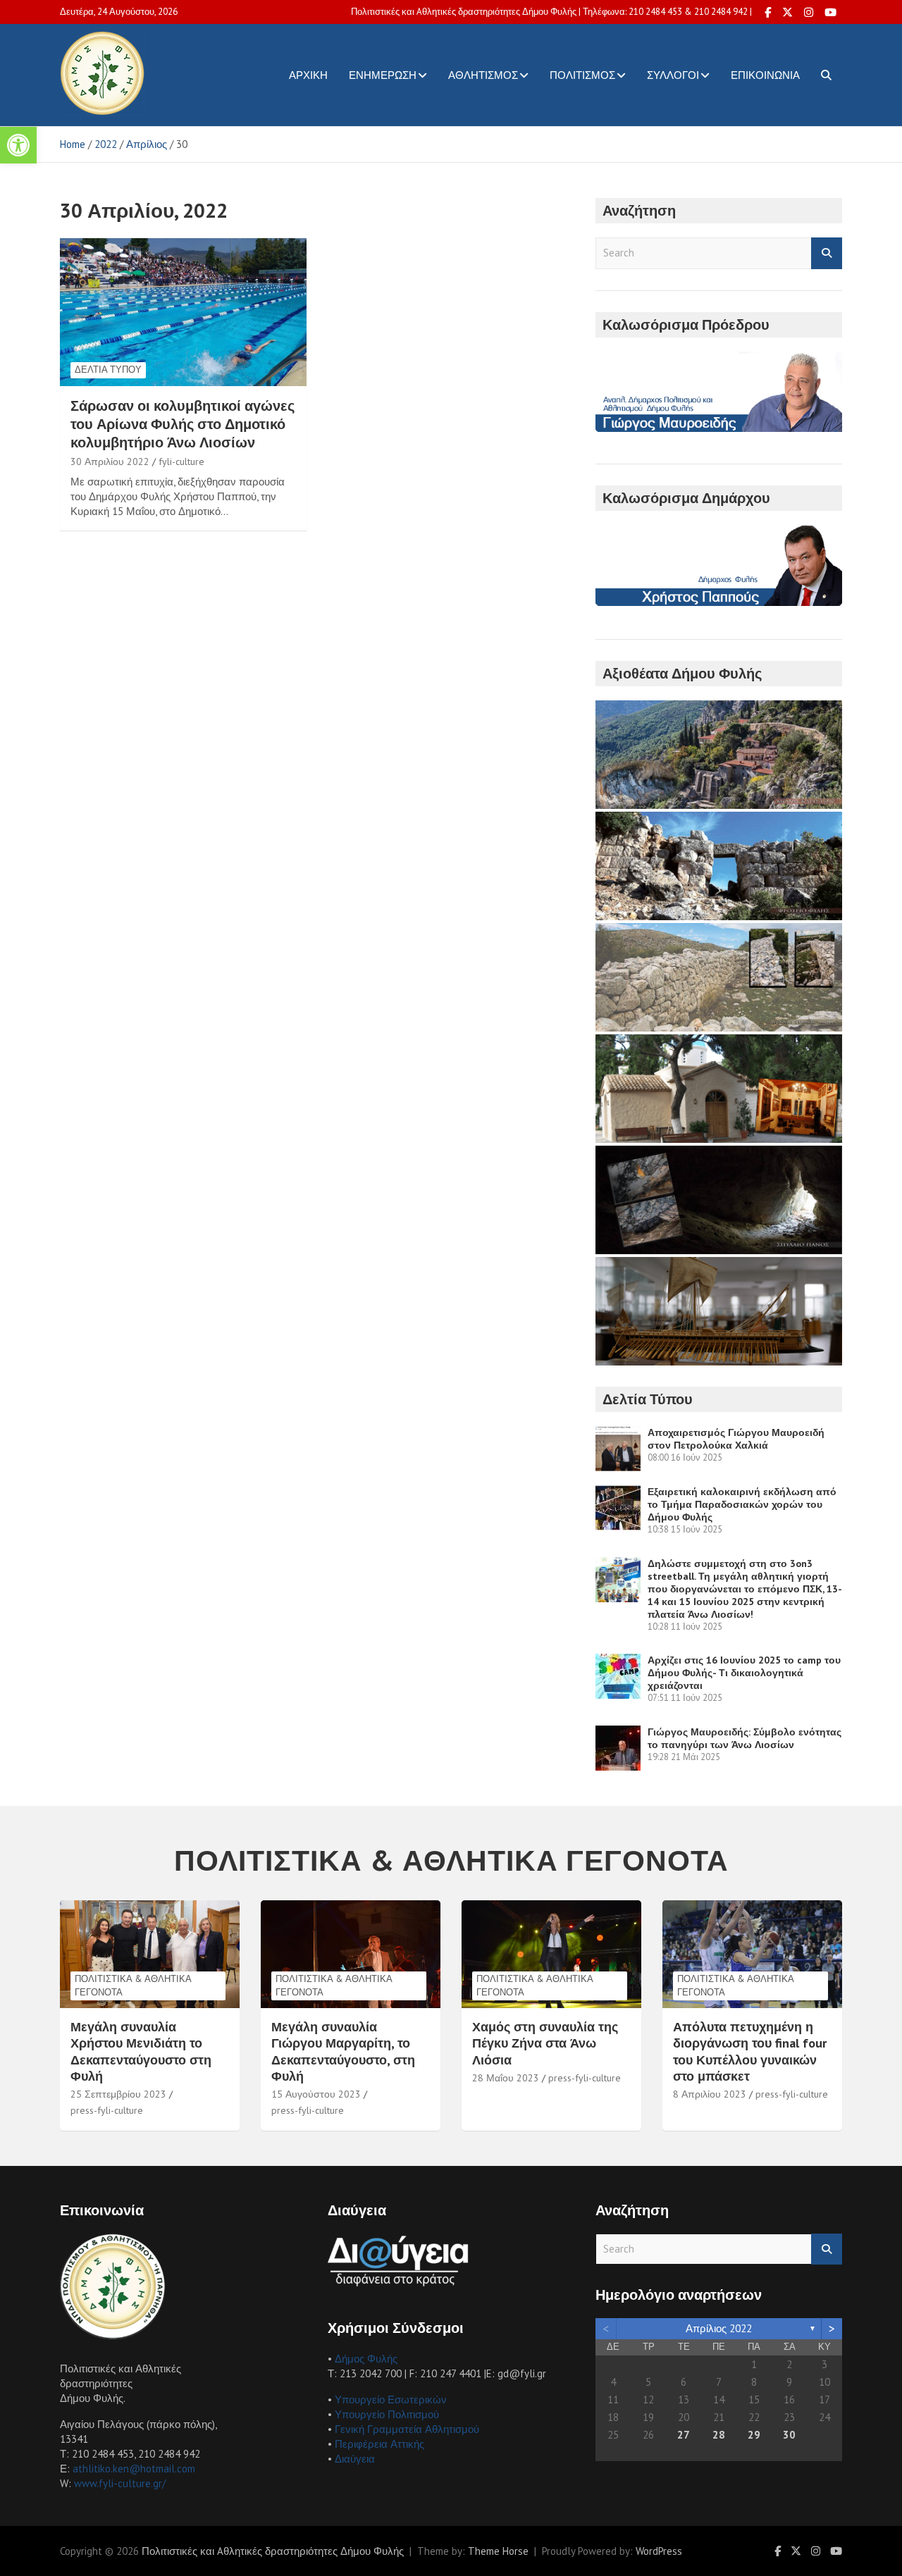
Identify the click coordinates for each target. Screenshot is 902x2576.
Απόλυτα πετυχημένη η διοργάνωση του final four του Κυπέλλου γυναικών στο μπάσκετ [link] (750, 2051)
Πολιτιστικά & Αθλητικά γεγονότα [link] (133, 1985)
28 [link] (719, 2435)
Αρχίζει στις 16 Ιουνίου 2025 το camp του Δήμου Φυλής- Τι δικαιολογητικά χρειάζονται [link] (744, 1673)
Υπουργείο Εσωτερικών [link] (391, 2399)
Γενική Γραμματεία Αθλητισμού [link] (407, 2429)
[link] (18, 145)
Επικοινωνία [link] (765, 75)
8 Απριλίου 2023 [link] (710, 2094)
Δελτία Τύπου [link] (108, 370)
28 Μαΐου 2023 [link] (506, 2078)
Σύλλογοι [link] (673, 75)
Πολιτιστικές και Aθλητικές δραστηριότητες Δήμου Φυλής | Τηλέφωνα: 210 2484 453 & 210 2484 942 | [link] (551, 12)
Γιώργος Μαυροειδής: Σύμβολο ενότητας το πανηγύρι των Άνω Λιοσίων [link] (745, 1738)
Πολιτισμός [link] (582, 75)
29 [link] (754, 2435)
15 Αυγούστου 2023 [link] (316, 2094)
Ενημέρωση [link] (383, 75)
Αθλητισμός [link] (483, 75)
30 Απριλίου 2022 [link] (110, 462)
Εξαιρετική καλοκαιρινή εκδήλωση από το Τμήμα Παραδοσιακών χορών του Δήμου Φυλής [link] (742, 1504)
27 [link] (684, 2435)
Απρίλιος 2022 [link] (719, 2328)
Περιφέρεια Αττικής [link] (379, 2444)
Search (827, 253)
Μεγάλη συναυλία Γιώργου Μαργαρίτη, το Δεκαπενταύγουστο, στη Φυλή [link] (343, 2051)
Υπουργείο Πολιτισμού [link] (387, 2414)
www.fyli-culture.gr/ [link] (120, 2483)
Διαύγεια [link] (355, 2459)
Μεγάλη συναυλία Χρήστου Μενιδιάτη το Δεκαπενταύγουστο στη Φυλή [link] (141, 2051)
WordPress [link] (659, 2551)
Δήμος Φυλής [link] (366, 2359)
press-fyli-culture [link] (107, 2110)
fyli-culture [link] (181, 462)
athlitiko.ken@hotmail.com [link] (134, 2469)
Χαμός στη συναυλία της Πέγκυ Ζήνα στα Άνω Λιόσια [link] (545, 2043)
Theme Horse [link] (498, 2551)
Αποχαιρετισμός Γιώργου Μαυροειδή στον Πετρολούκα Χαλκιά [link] (736, 1439)
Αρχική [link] (308, 75)
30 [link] (789, 2435)
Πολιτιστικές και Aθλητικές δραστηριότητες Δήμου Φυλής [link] (273, 2551)
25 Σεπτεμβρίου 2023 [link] (118, 2094)
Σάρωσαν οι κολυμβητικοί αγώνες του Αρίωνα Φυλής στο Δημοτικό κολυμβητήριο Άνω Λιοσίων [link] (183, 424)
